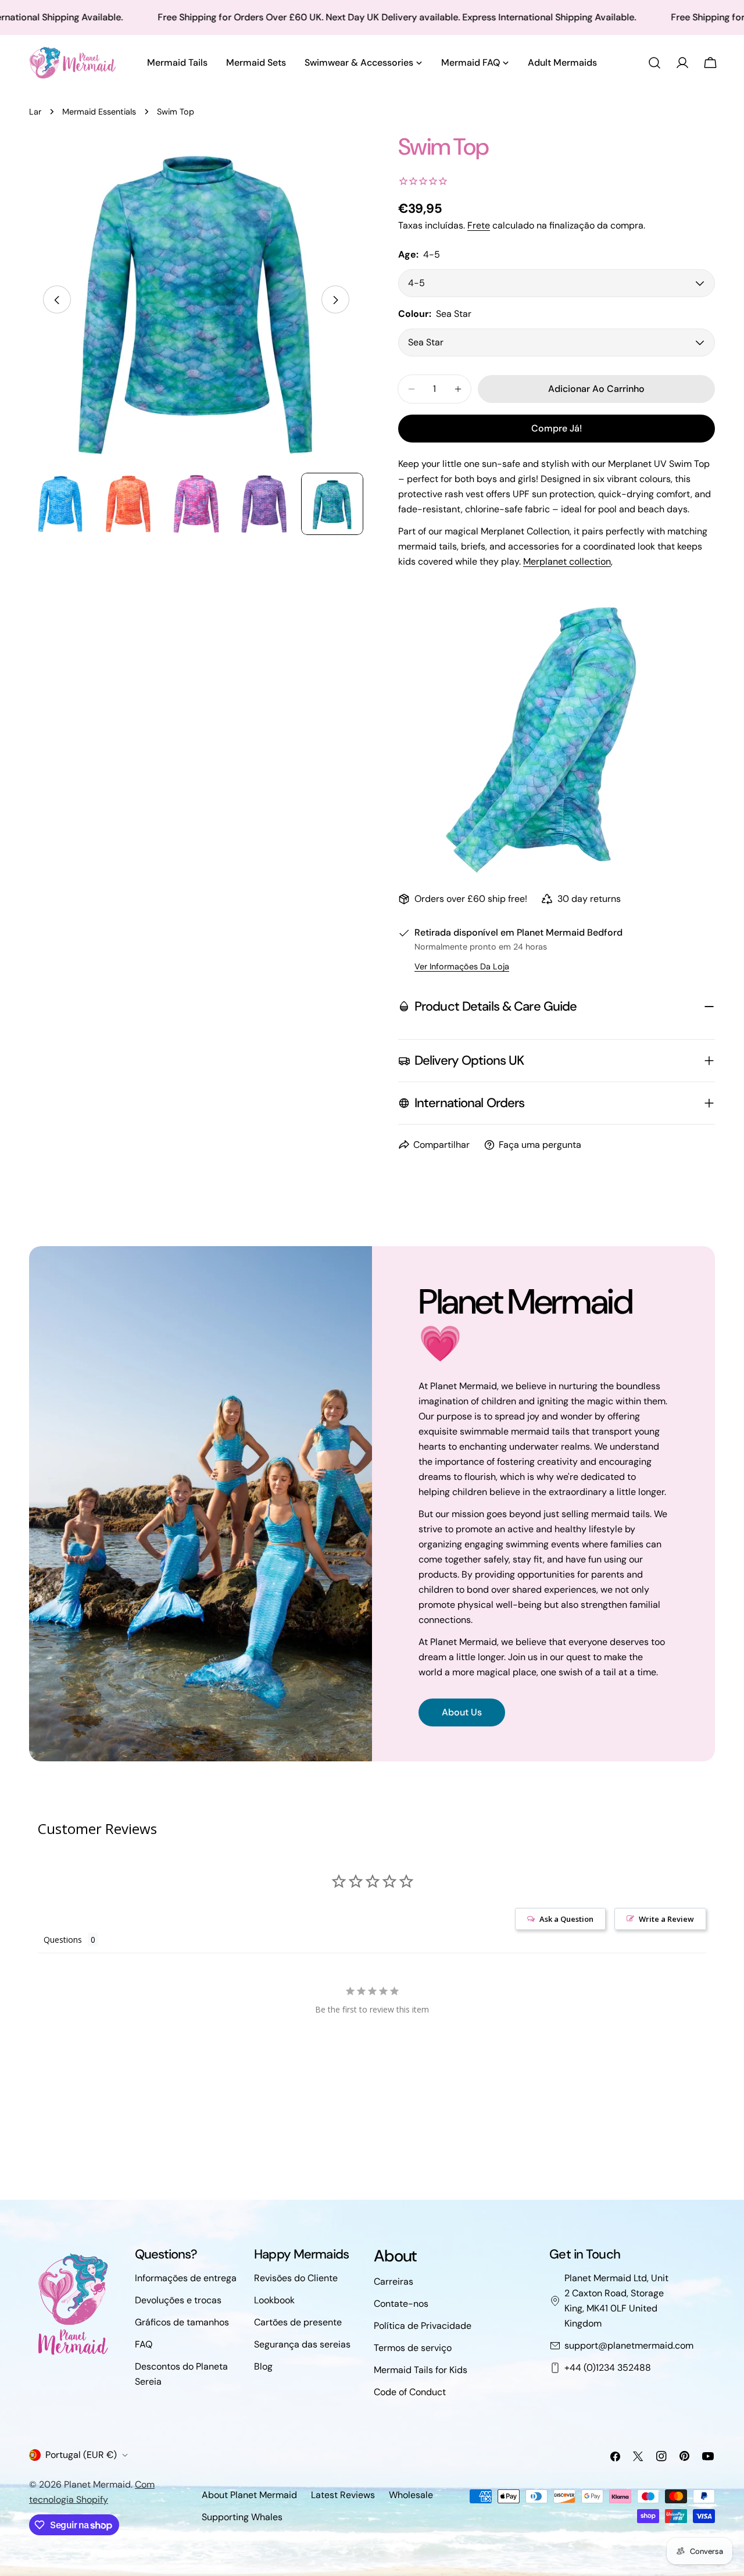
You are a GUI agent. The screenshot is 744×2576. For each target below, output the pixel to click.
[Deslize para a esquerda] (57, 300)
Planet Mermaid (97, 2484)
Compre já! (557, 428)
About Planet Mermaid (249, 2495)
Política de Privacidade (423, 2326)
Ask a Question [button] (566, 1919)
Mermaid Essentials (99, 112)
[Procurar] (654, 63)
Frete (479, 225)
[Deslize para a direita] (335, 300)
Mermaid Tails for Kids (421, 2370)
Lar (35, 112)
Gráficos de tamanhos (182, 2322)
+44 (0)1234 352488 (608, 2368)
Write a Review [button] (666, 1919)
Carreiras (394, 2281)
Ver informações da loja (462, 966)
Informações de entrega (186, 2278)
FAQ (144, 2344)
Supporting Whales (242, 2517)
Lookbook (274, 2300)
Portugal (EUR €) (81, 2455)
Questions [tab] (63, 1940)
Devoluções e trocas (178, 2300)
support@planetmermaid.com (629, 2345)
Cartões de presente (298, 2322)
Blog (263, 2366)
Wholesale (411, 2495)
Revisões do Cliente (296, 2278)
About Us (462, 1712)
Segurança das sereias (302, 2344)
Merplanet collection (567, 561)
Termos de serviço (413, 2348)
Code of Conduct (410, 2392)
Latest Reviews (343, 2495)
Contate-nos (401, 2304)
